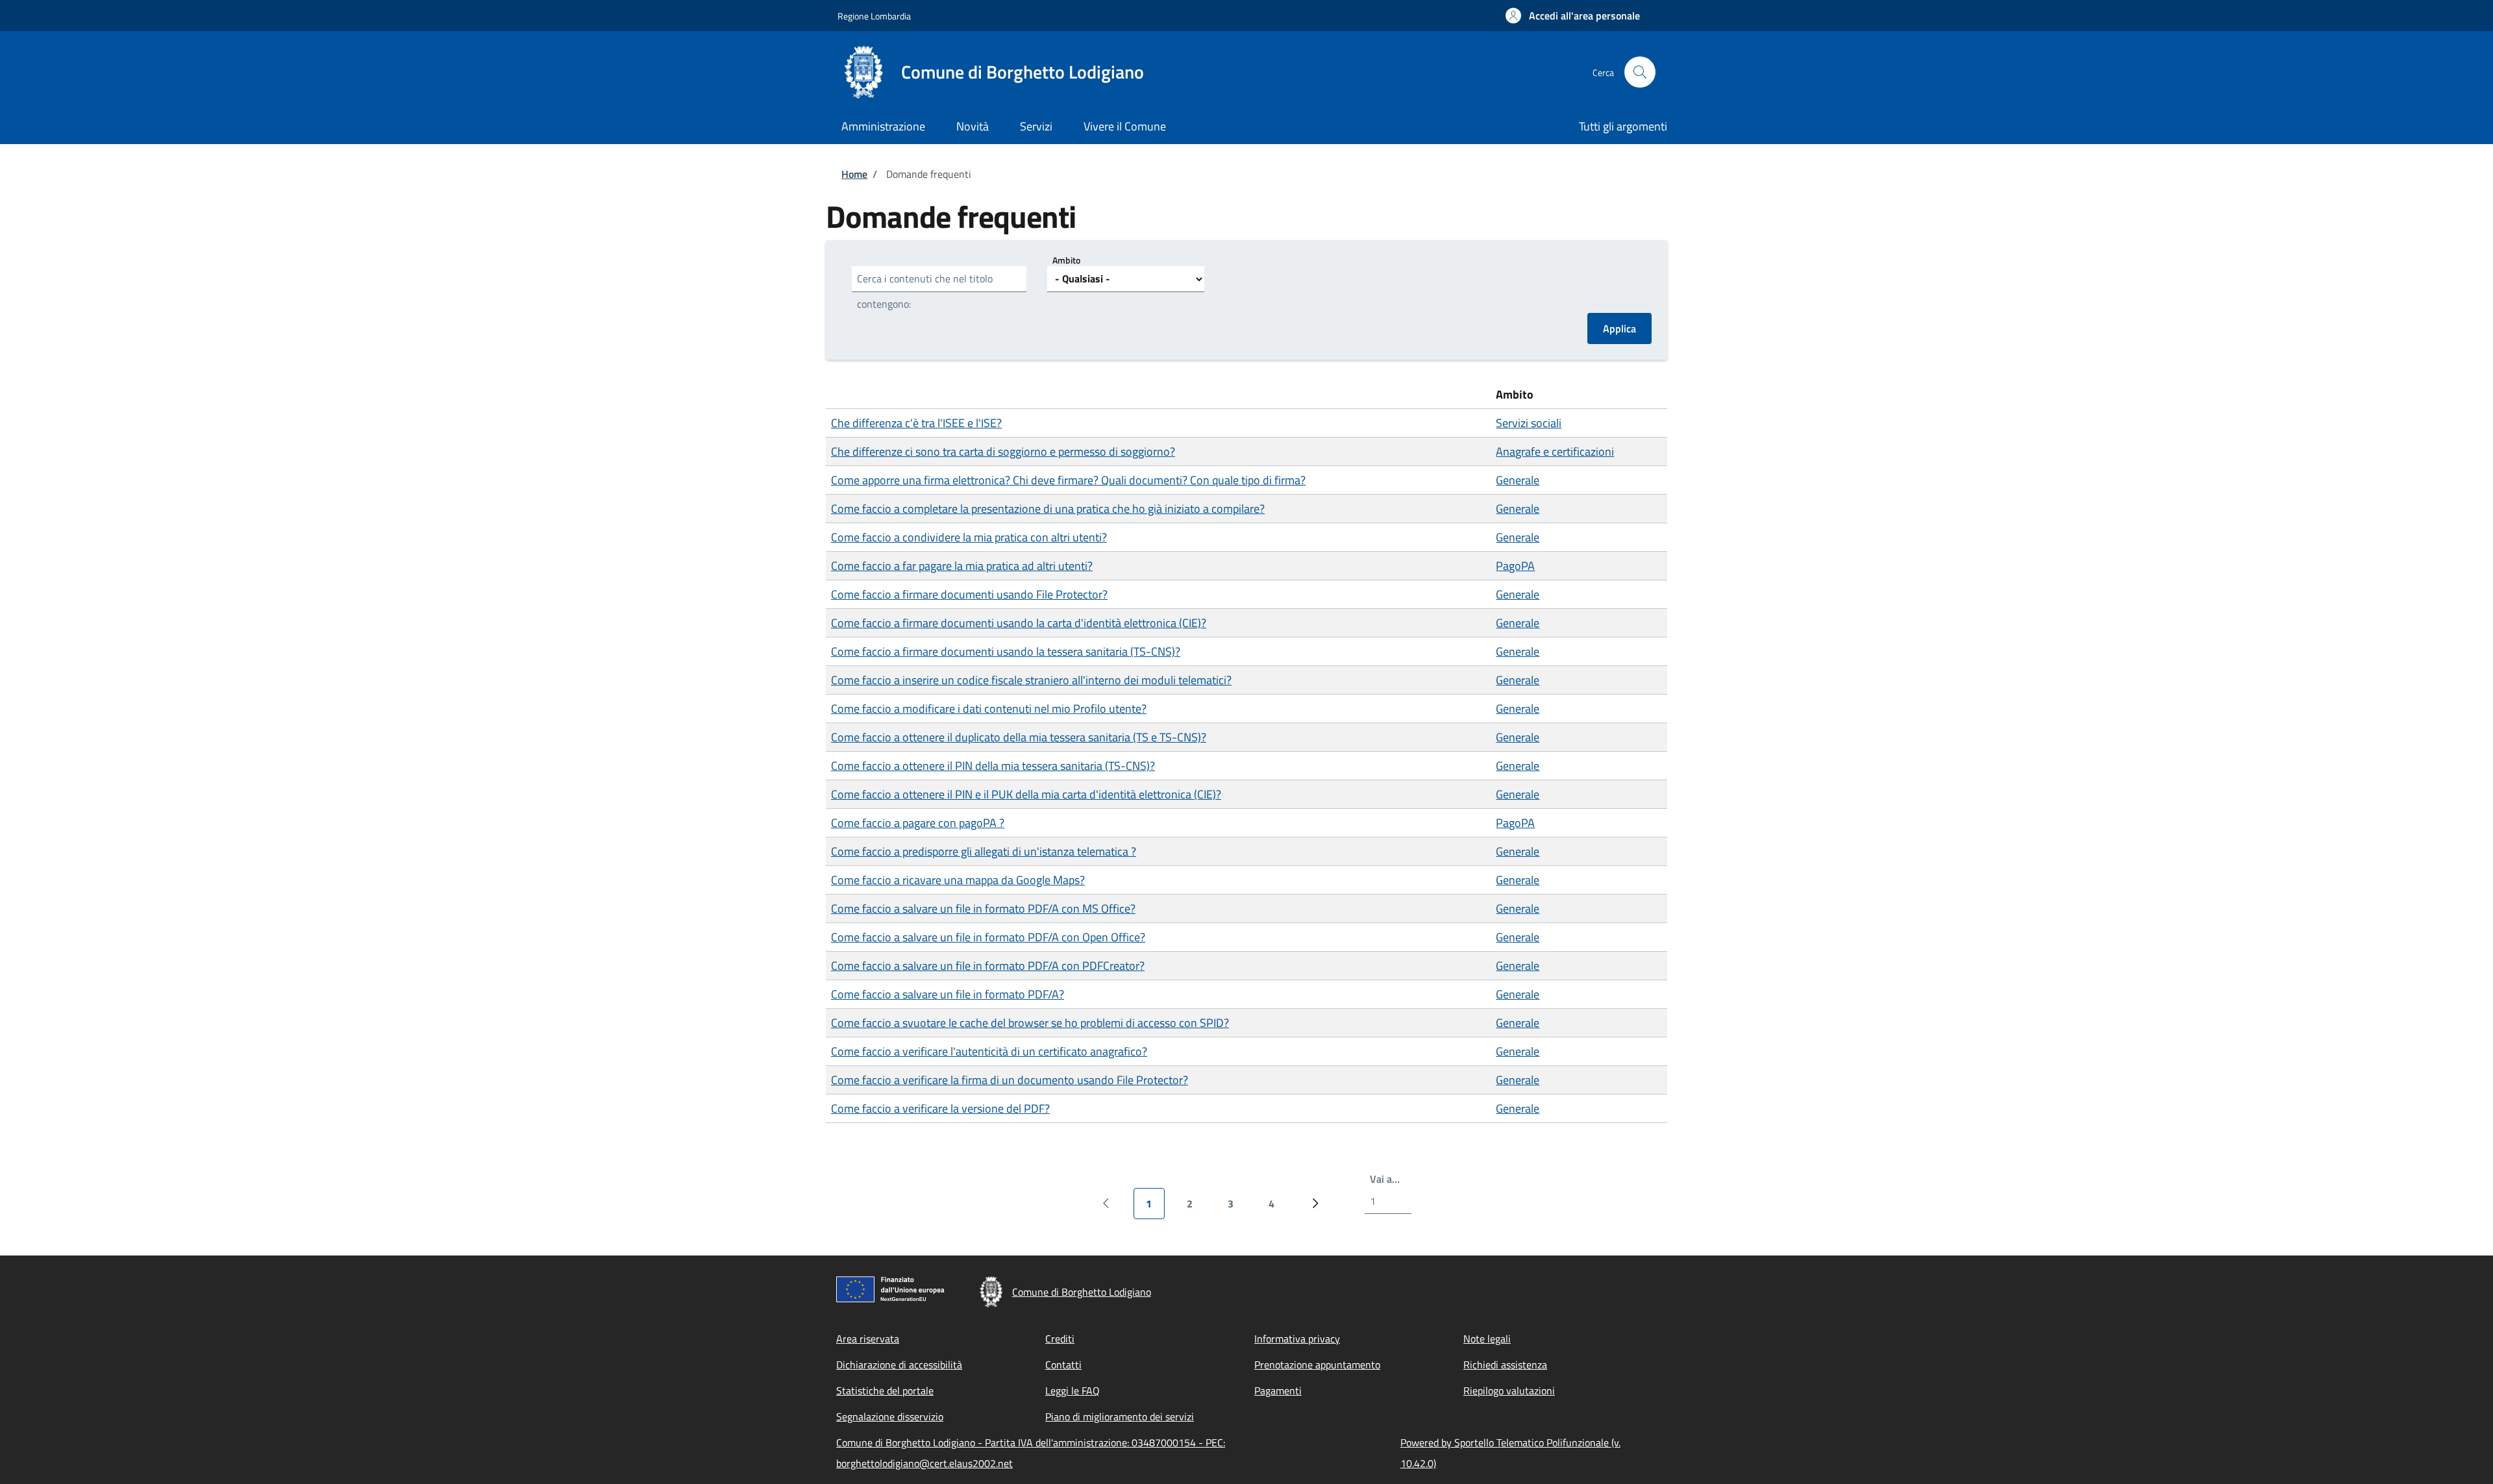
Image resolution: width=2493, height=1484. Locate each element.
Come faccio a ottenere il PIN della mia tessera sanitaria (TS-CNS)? (993, 766)
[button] (1573, 16)
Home (854, 174)
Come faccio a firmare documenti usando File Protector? (969, 594)
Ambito (1066, 260)
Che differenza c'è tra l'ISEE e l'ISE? (916, 423)
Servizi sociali (1529, 423)
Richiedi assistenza (1505, 1365)
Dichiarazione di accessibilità (899, 1365)
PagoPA (1515, 566)
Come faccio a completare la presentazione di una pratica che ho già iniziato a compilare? (1048, 509)
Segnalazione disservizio (890, 1416)
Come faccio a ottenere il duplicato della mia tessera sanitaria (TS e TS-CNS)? (1019, 737)
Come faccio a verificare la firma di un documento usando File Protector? (1010, 1080)
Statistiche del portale (885, 1391)
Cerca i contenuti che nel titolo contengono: (925, 291)
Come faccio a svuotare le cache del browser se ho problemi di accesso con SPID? (1030, 1023)
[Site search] (1640, 72)
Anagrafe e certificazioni (1555, 451)
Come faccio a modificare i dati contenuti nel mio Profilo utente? (989, 709)
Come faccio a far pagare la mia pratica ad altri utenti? (962, 566)
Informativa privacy (1297, 1339)
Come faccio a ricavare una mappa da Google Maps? (958, 880)
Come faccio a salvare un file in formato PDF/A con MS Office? (983, 909)
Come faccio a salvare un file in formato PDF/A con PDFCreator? (988, 966)
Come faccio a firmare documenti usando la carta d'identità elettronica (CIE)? (1019, 623)
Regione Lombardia (874, 16)
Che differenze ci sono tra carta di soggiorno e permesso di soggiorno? (1003, 451)
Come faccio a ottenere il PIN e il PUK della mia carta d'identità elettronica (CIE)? (1026, 794)
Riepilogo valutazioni (1509, 1391)
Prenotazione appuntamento (1317, 1365)
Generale (1518, 480)
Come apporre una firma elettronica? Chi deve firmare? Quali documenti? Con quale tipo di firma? (1068, 480)
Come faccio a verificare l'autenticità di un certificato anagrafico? (989, 1051)
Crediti (1060, 1339)
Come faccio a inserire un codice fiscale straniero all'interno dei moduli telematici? (1031, 680)
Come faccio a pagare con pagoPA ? (918, 823)
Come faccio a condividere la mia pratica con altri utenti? (969, 537)
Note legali (1487, 1339)
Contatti (1063, 1365)
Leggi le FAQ (1073, 1391)
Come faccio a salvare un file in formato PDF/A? (948, 994)
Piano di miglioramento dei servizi (1120, 1416)
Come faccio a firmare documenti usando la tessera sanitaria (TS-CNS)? (1006, 651)
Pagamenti (1278, 1391)
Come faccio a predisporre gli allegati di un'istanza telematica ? (984, 851)
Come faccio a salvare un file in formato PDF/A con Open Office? (988, 937)
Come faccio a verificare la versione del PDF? (940, 1108)
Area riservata (868, 1339)
